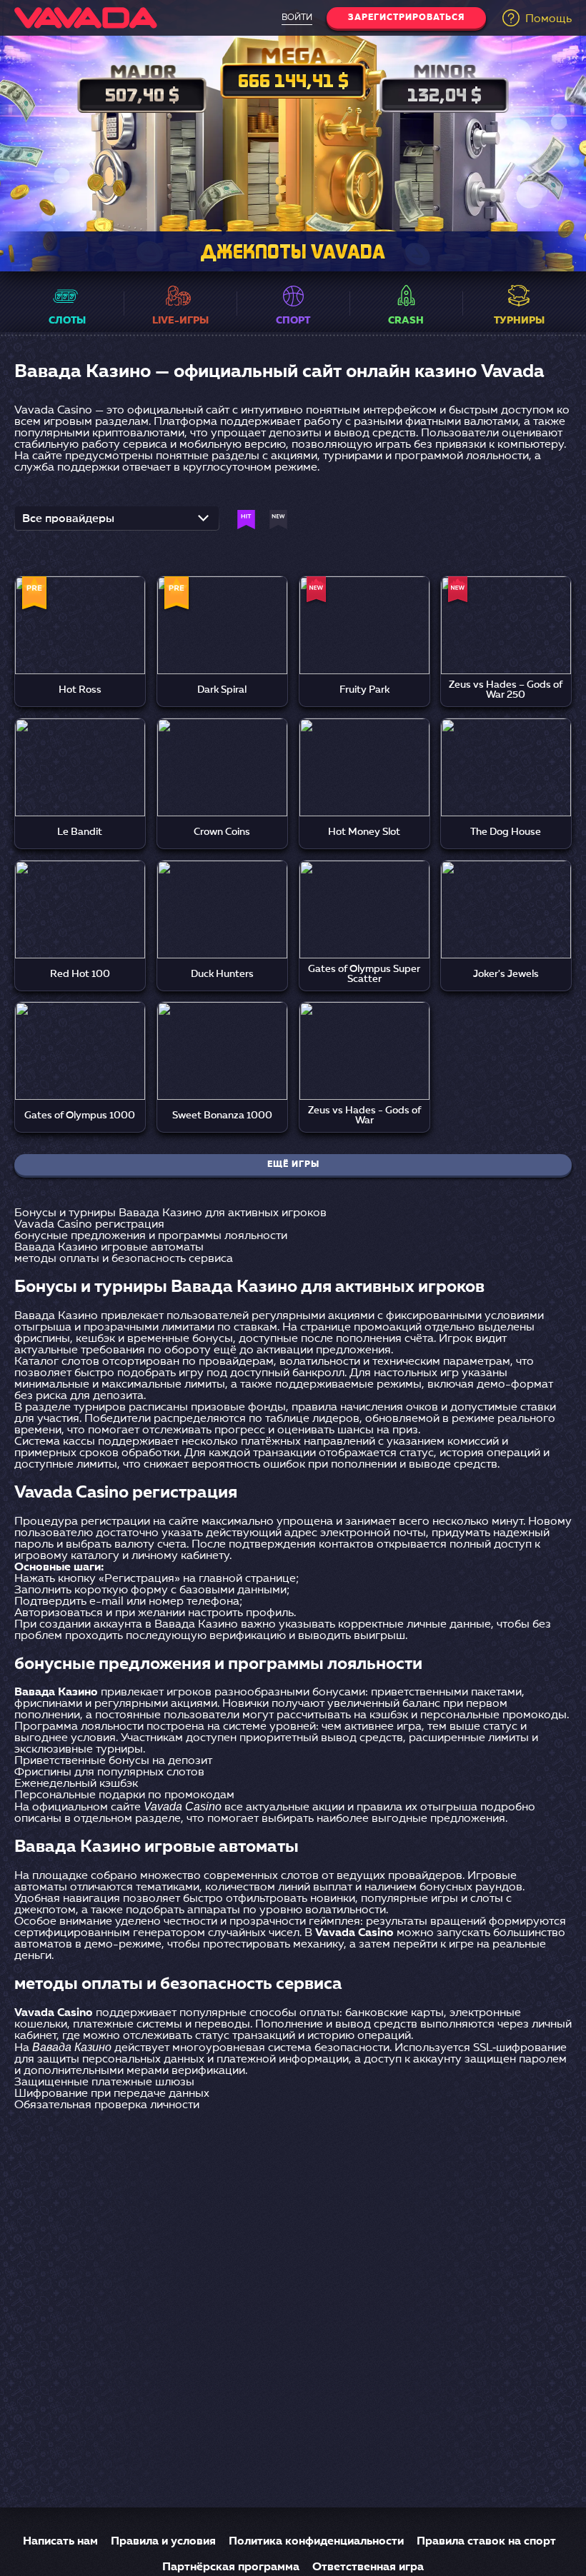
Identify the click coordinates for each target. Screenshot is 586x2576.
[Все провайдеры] (117, 523)
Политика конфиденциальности (316, 2542)
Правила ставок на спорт (486, 2542)
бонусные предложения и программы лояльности (151, 1236)
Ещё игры (293, 1165)
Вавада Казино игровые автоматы (109, 1248)
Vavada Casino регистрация (89, 1225)
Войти (297, 18)
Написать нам (60, 2542)
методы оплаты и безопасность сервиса (124, 1259)
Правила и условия (163, 2542)
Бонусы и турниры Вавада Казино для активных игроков (170, 1213)
